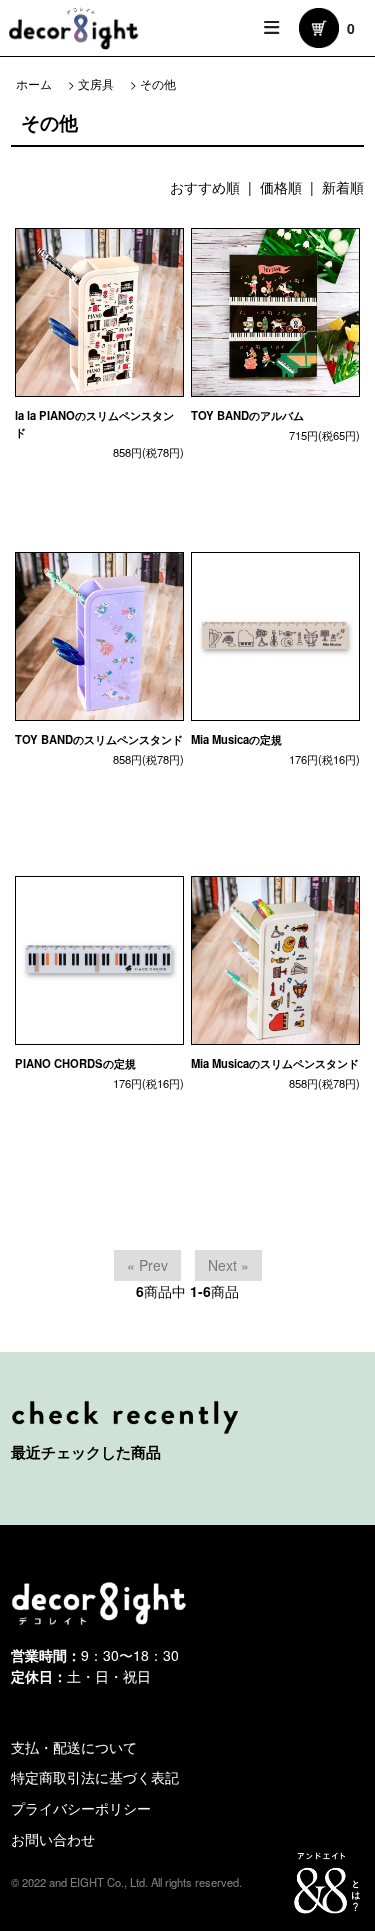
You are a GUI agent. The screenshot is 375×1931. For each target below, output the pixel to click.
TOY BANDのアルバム (247, 415)
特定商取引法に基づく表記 (95, 1777)
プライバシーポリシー (81, 1808)
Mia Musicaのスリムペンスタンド (275, 1063)
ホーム (34, 83)
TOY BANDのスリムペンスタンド (99, 739)
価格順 (281, 187)
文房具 (96, 83)
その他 (158, 83)
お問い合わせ (53, 1839)
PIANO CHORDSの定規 (75, 1063)
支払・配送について (74, 1747)
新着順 (343, 187)
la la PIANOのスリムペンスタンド (94, 423)
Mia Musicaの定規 (236, 739)
